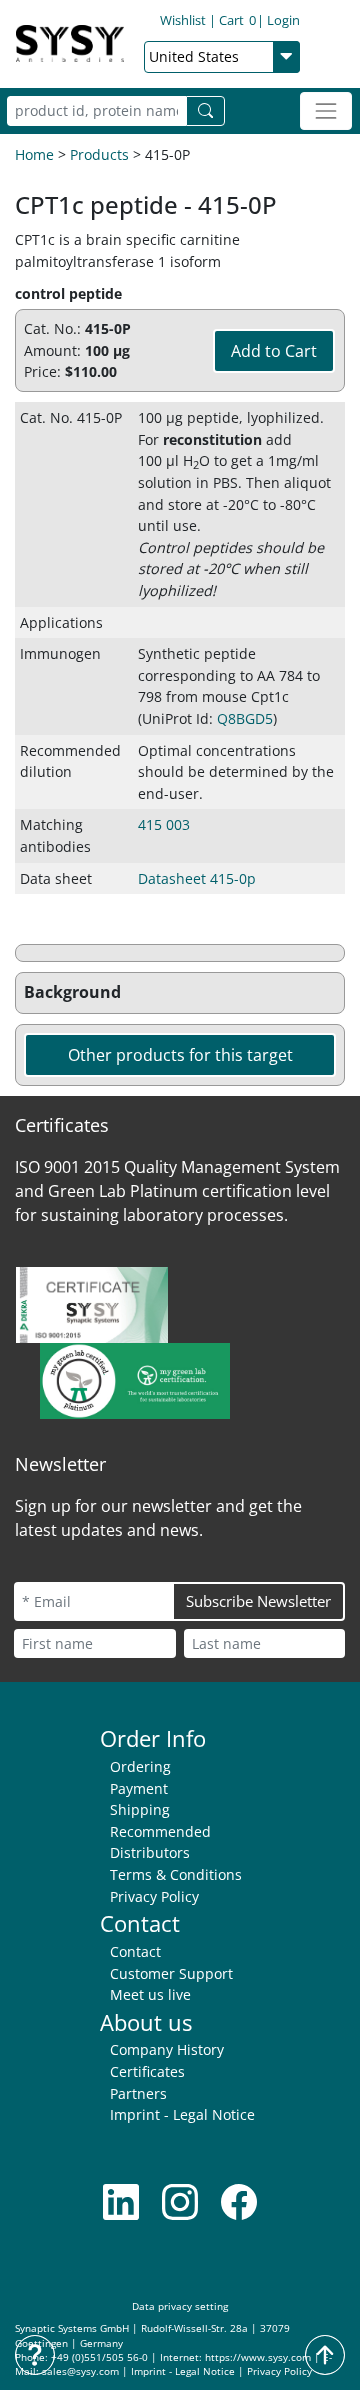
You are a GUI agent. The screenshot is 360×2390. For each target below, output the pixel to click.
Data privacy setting (180, 2306)
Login (283, 20)
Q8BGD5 (245, 718)
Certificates (147, 2071)
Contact (135, 1951)
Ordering (140, 1766)
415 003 (164, 824)
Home (34, 154)
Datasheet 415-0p (197, 878)
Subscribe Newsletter (258, 1601)
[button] (180, 993)
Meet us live (150, 1994)
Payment (139, 1788)
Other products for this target (180, 1055)
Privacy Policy (154, 1896)
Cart (237, 20)
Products (99, 154)
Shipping (140, 1809)
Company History (167, 2049)
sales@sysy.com (80, 2371)
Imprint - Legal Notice (182, 2114)
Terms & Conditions (176, 1874)
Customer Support (171, 1973)
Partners (138, 2093)
